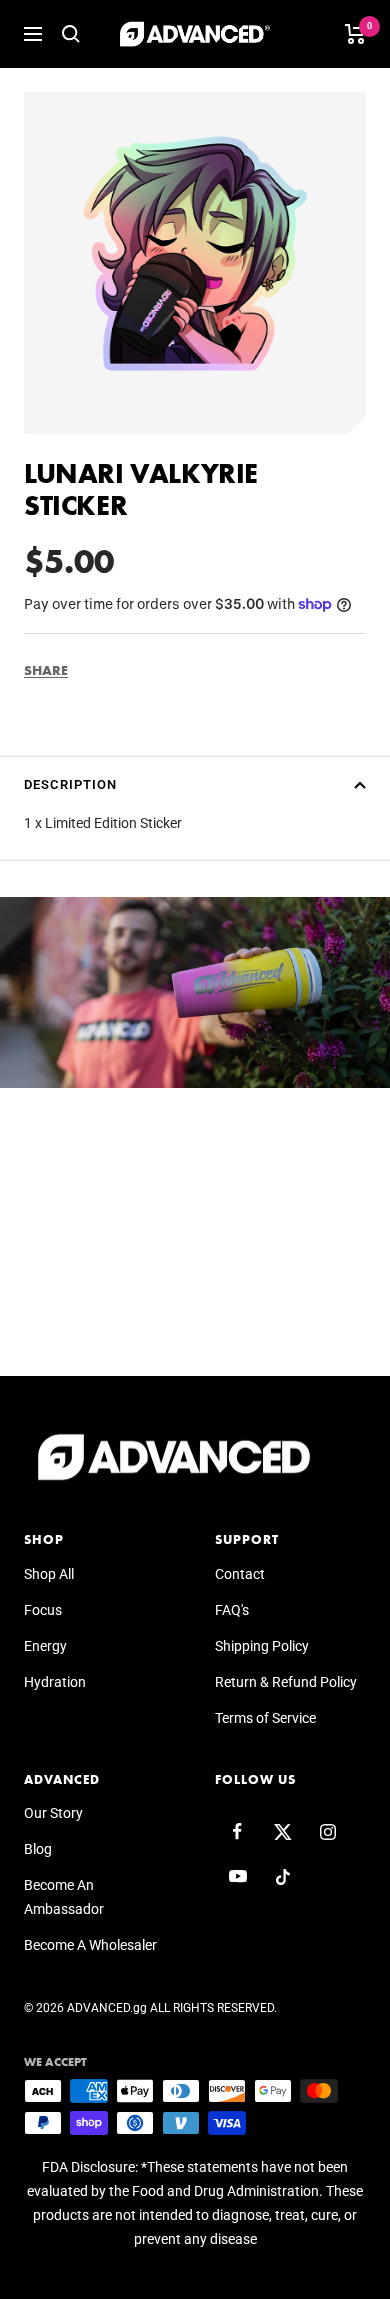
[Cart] (355, 34)
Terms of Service (265, 1718)
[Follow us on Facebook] (237, 1831)
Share (46, 670)
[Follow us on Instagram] (327, 1831)
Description (70, 784)
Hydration (55, 1682)
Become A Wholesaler (90, 1945)
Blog (38, 1849)
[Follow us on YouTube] (237, 1876)
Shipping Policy (262, 1646)
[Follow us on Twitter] (282, 1831)
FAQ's (232, 1610)
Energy (45, 1646)
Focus (43, 1610)
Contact (240, 1574)
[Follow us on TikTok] (282, 1876)
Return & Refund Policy (286, 1682)
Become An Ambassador (64, 1897)
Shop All (49, 1574)
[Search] (71, 34)
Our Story (53, 1813)
